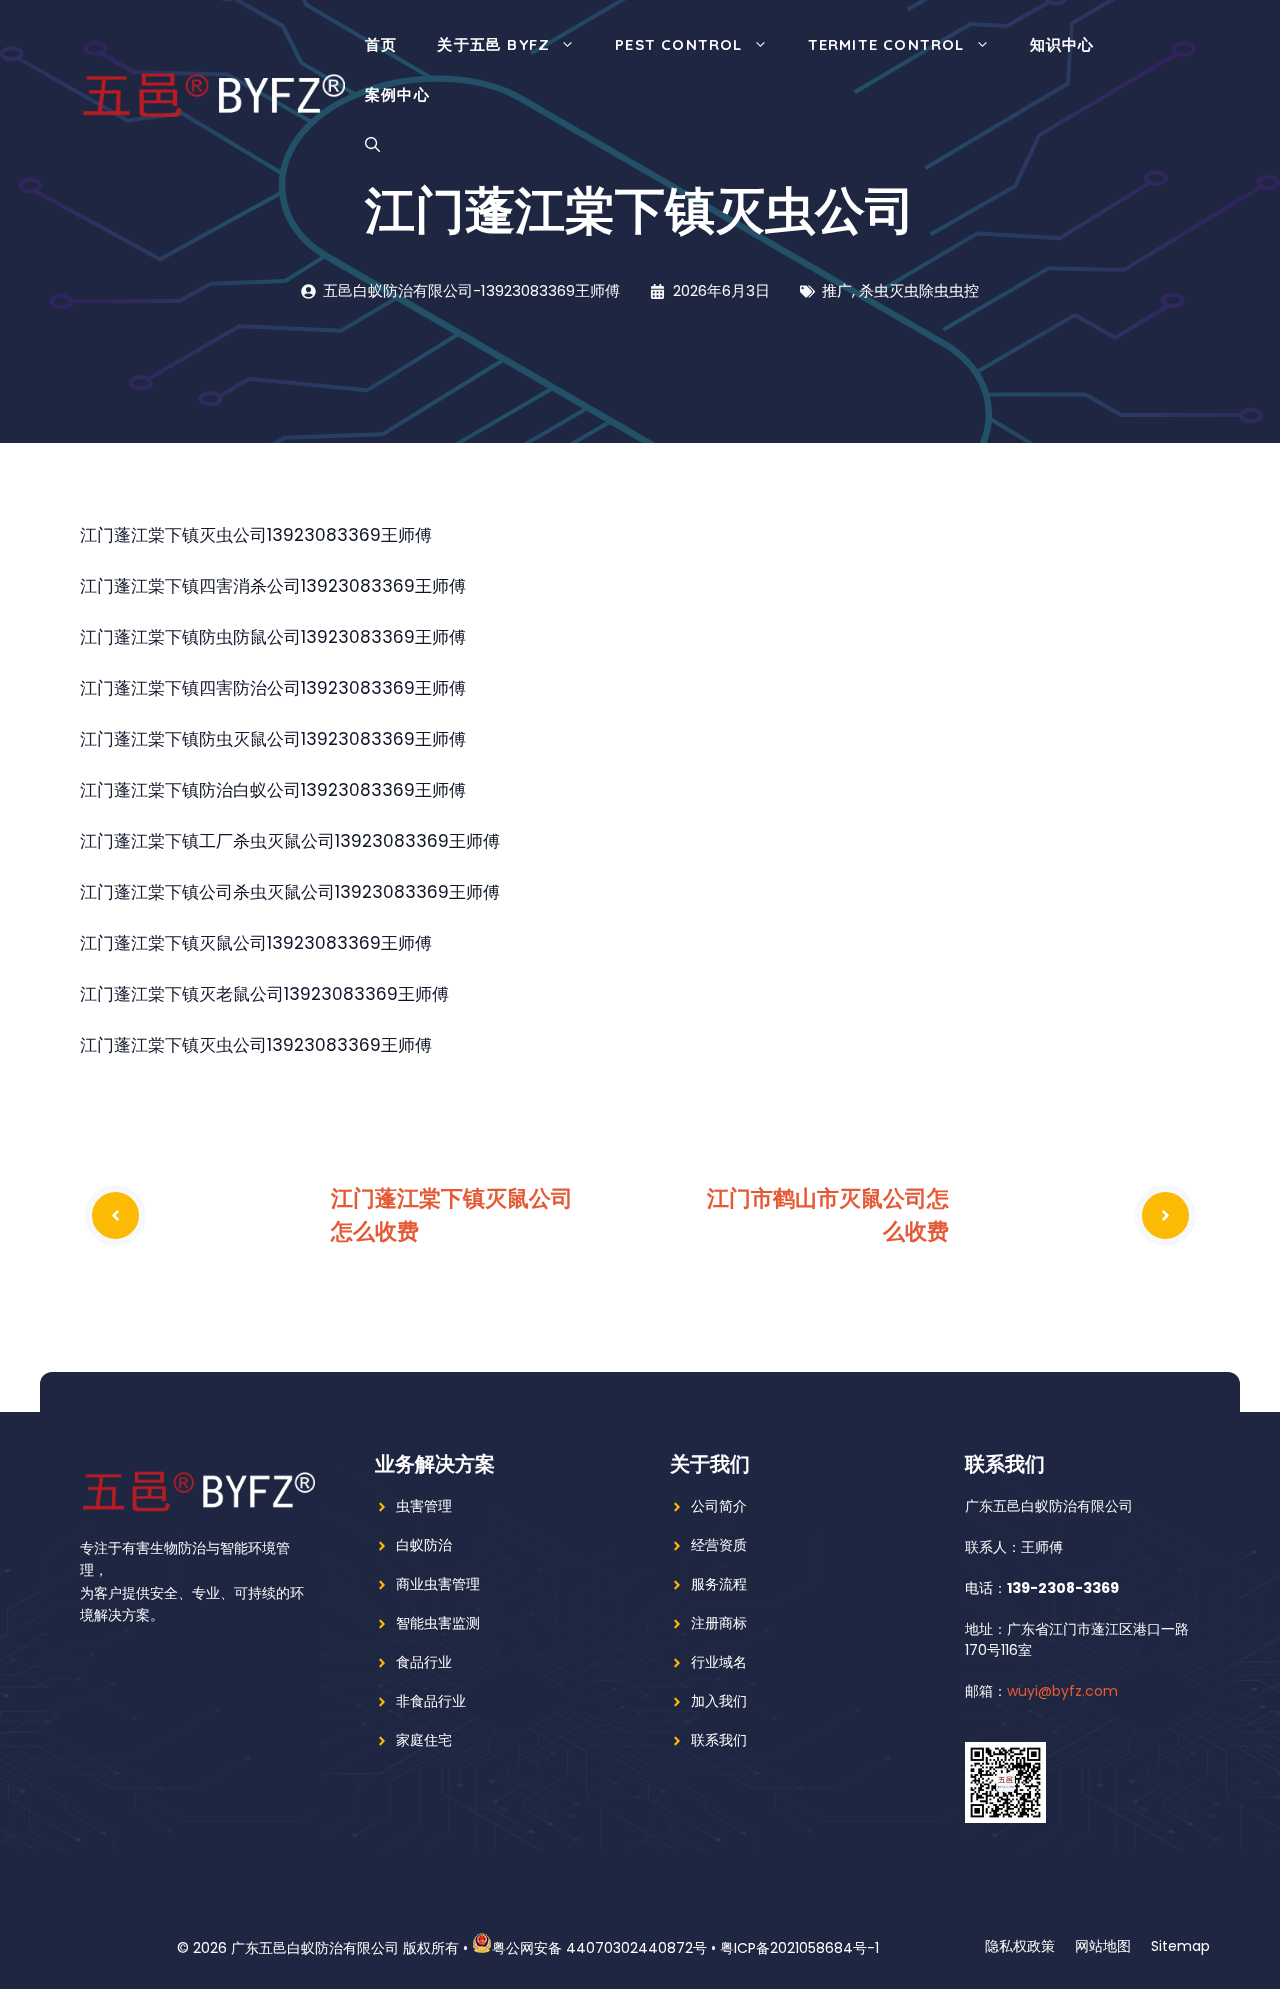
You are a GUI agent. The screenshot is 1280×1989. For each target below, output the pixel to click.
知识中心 (1062, 44)
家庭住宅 (424, 1740)
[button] (372, 145)
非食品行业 (431, 1701)
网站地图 (1103, 1946)
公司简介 (719, 1506)
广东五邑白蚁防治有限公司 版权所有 (345, 1948)
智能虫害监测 (438, 1623)
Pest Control (678, 44)
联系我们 (719, 1740)
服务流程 (719, 1584)
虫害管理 (424, 1506)
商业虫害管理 (438, 1584)
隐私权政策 (1020, 1946)
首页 (381, 44)
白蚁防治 (424, 1545)
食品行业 (424, 1662)
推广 (837, 290)
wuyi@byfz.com (1062, 1691)
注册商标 (719, 1623)
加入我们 (719, 1701)
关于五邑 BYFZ (493, 44)
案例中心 (397, 94)
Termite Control (886, 44)
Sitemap (1180, 1946)
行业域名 (719, 1662)
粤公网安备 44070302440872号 (599, 1948)
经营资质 (719, 1545)
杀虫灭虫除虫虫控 (919, 290)
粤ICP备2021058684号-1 (799, 1948)
